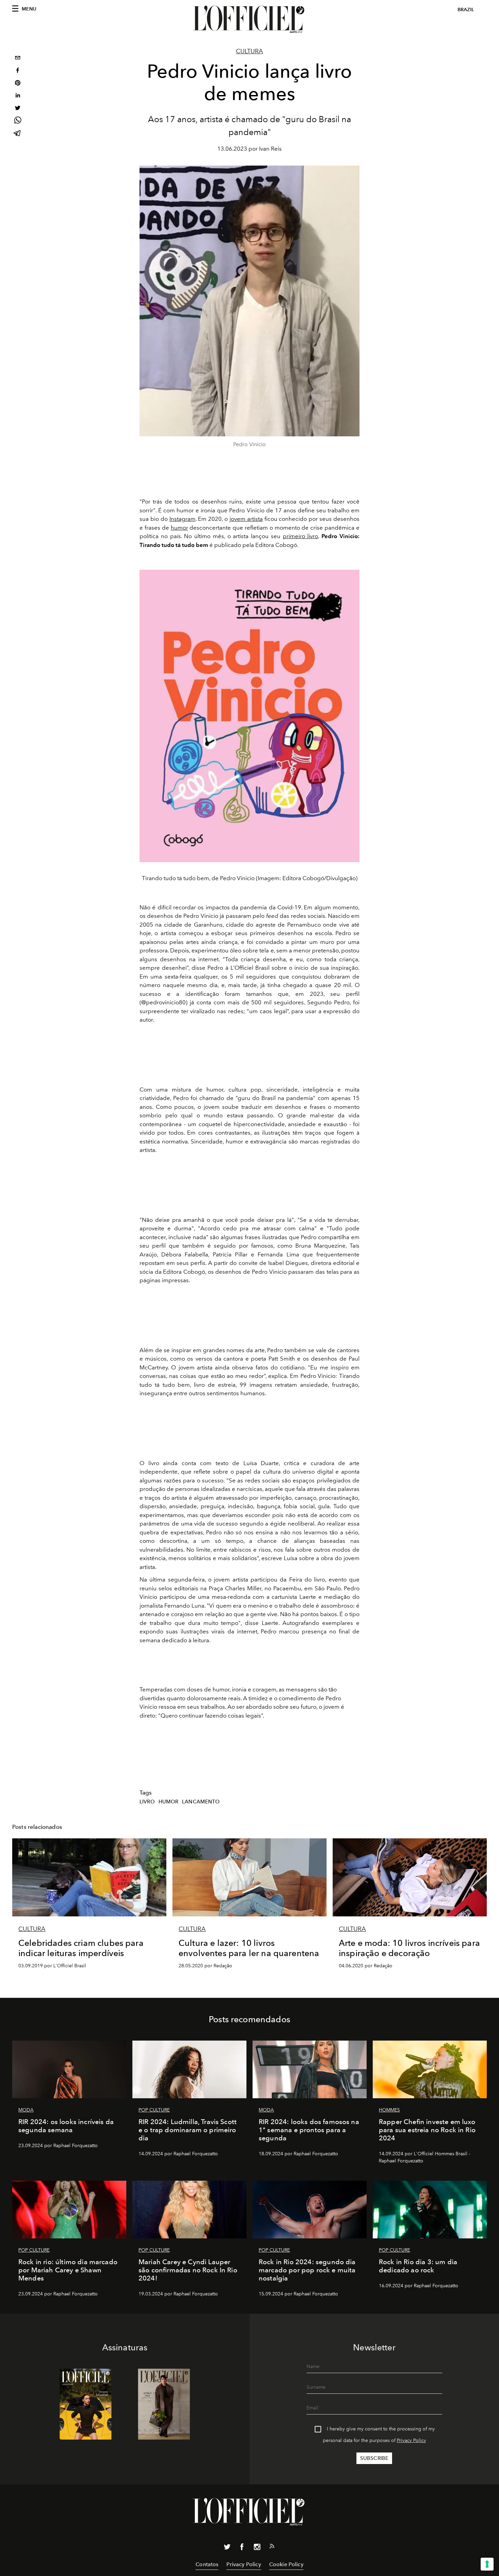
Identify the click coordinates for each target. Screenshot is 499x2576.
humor (179, 528)
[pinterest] (18, 84)
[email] (18, 59)
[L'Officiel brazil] (249, 19)
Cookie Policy (286, 2564)
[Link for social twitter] (227, 2548)
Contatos (207, 2564)
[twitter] (18, 109)
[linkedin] (18, 96)
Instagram (182, 519)
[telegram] (18, 134)
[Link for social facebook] (242, 2548)
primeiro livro (301, 536)
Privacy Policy (411, 2440)
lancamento (201, 1802)
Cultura (249, 51)
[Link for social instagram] (257, 2548)
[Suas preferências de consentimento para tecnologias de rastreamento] (487, 2564)
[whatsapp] (18, 121)
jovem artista (246, 519)
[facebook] (18, 71)
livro (147, 1802)
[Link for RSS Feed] (272, 2547)
